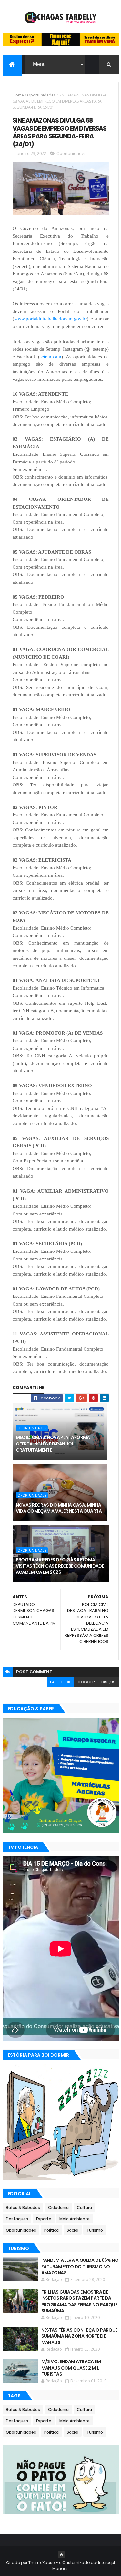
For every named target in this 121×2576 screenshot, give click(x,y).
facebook (60, 1682)
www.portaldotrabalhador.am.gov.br (50, 319)
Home (18, 95)
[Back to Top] (61, 2555)
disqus (108, 1682)
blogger (86, 1682)
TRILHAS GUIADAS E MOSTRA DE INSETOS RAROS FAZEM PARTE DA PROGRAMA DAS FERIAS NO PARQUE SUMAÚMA (79, 2301)
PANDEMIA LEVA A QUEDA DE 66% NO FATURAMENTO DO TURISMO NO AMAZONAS (80, 2266)
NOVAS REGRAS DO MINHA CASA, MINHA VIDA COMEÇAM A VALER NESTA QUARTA (59, 1508)
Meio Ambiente (75, 2219)
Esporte (44, 2219)
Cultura (84, 2208)
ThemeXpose (42, 2563)
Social (73, 2230)
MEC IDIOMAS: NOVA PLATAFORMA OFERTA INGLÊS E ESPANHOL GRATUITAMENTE (53, 1444)
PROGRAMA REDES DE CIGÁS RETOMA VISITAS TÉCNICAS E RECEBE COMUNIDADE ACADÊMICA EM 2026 (60, 1566)
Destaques (17, 2219)
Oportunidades (41, 95)
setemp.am (50, 357)
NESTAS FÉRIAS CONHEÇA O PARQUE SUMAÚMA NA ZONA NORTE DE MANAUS (79, 2336)
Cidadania (58, 2208)
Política (51, 2230)
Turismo (95, 2230)
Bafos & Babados (23, 2208)
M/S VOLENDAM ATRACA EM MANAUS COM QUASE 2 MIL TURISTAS (71, 2368)
